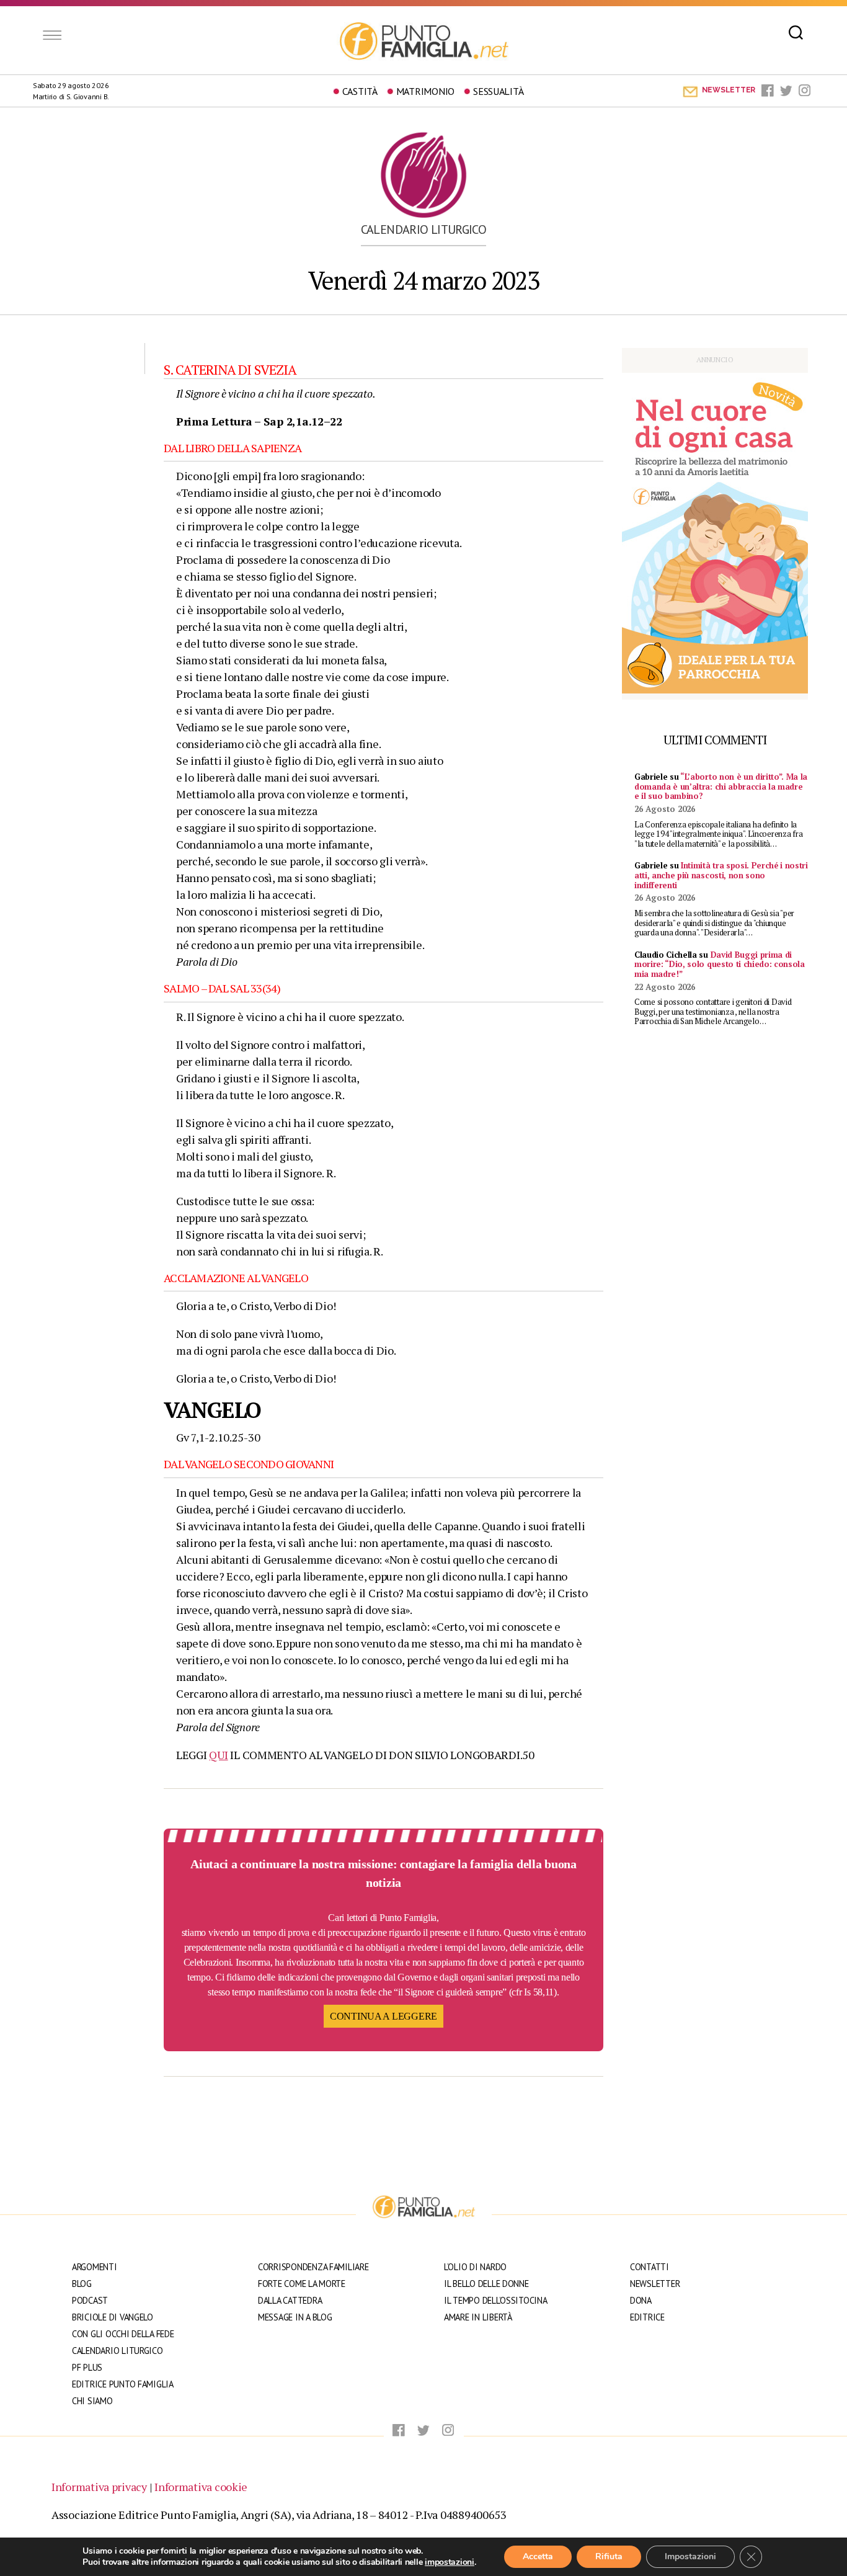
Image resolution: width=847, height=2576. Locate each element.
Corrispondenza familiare (313, 2267)
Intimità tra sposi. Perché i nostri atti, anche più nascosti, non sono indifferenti (721, 875)
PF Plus (87, 2367)
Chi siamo (92, 2401)
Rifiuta (609, 2556)
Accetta (538, 2556)
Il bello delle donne (486, 2284)
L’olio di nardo (475, 2267)
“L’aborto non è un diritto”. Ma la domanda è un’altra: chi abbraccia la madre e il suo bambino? (721, 786)
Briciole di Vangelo (113, 2317)
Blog (82, 2284)
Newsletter (655, 2284)
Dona (641, 2300)
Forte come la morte (302, 2284)
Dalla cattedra (290, 2300)
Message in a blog (295, 2317)
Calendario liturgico (424, 230)
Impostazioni (690, 2556)
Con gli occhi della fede (123, 2334)
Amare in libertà (478, 2317)
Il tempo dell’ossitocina (496, 2300)
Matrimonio (425, 91)
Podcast (90, 2300)
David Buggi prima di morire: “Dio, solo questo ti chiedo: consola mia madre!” (720, 964)
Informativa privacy (99, 2487)
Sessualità (498, 91)
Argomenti (95, 2267)
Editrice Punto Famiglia (123, 2384)
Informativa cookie (201, 2487)
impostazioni (450, 2562)
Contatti (650, 2267)
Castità (360, 91)
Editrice (647, 2317)
